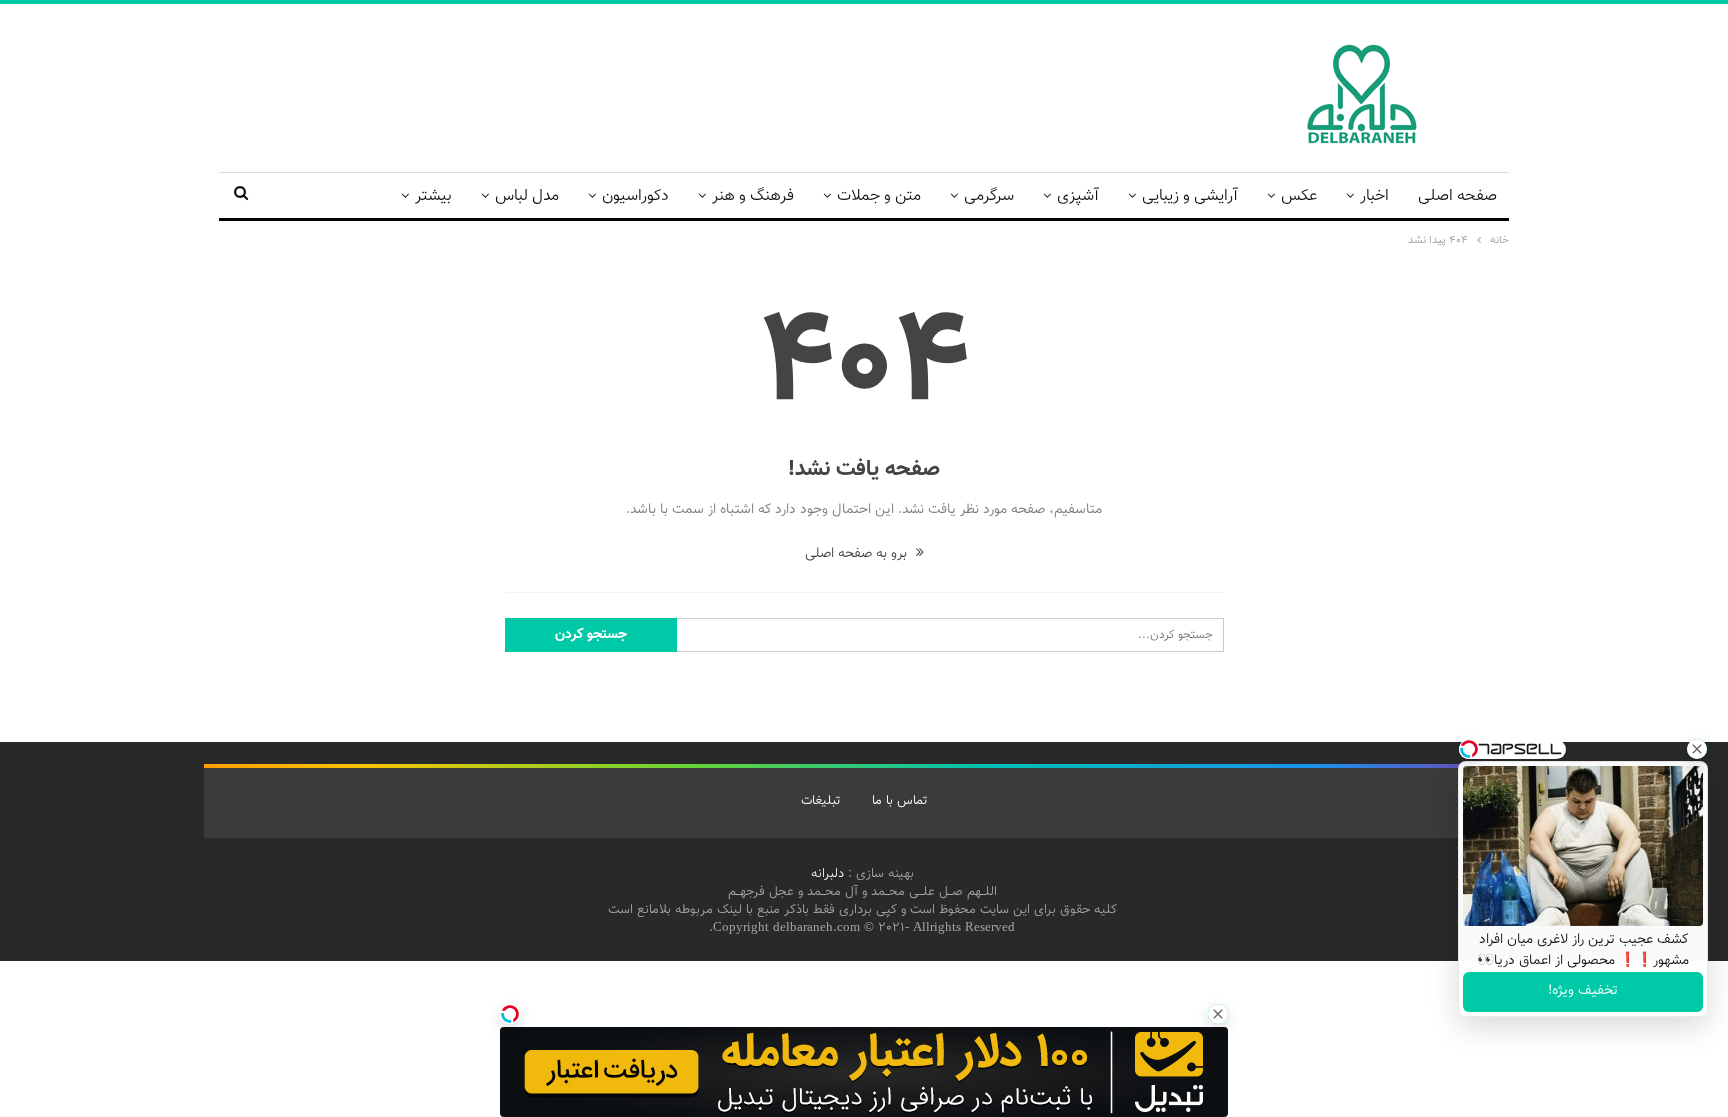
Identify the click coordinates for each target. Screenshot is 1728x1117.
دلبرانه (827, 874)
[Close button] (1218, 1014)
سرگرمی (989, 196)
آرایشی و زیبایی (1190, 196)
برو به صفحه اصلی (858, 554)
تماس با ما (899, 801)
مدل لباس (527, 196)
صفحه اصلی (1457, 196)
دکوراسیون (635, 196)
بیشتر (433, 196)
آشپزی (1078, 196)
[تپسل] (510, 1014)
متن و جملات (879, 196)
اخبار (1374, 196)
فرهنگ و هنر (753, 196)
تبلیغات (820, 801)
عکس (1299, 196)
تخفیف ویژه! (1583, 991)
